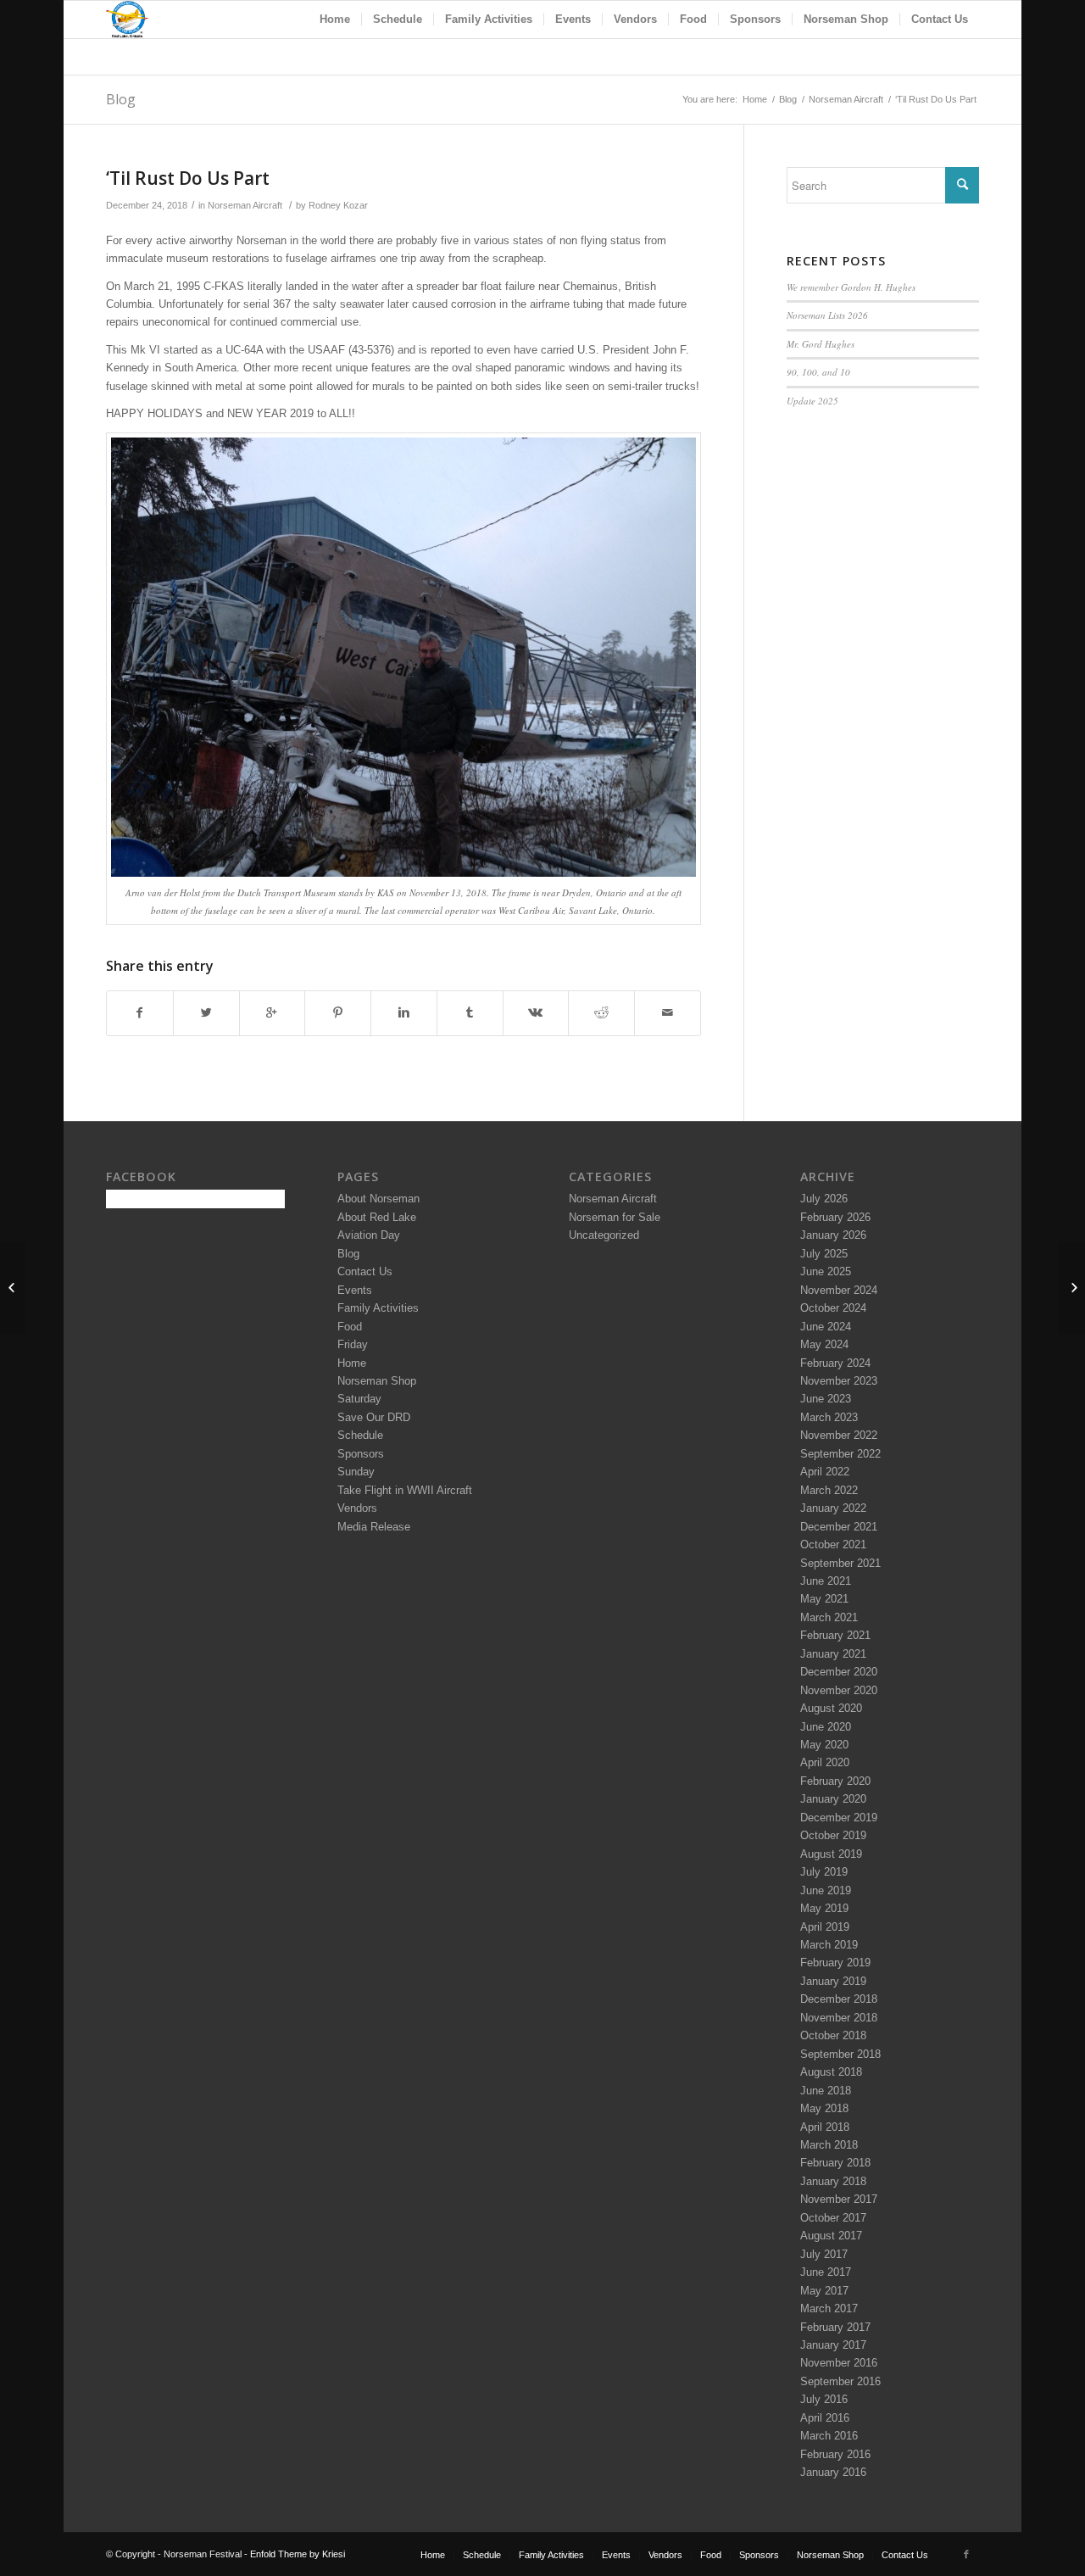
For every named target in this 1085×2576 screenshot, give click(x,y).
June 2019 (826, 1890)
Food (350, 1327)
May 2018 (824, 2108)
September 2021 (840, 1563)
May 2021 (824, 1599)
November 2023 (839, 1381)
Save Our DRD (374, 1417)
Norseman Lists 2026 (827, 315)
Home (755, 99)
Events (355, 1290)
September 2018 (840, 2054)
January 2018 (833, 2181)
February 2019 (835, 1963)
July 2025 (824, 1254)
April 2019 (825, 1927)
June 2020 (826, 1727)
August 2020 (831, 1708)
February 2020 (835, 1781)
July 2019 (824, 1872)
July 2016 (824, 2399)
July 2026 (824, 1199)
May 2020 (824, 1745)
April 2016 (825, 2418)
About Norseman (378, 1199)
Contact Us (365, 1271)
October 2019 (833, 1835)
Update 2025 (812, 401)
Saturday (359, 1399)
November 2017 (839, 2199)
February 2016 (835, 2454)
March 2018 (829, 2145)
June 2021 (826, 1581)
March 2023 (829, 1417)
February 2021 (835, 1635)
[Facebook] (966, 2554)
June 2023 (826, 1399)
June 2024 (826, 1327)
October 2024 (833, 1308)
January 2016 (833, 2472)
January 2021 (833, 1654)
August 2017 (831, 2236)
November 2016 (839, 2363)
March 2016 (829, 2436)
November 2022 (839, 1435)
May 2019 (824, 1908)
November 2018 (839, 2018)
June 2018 (826, 2091)
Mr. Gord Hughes (821, 344)
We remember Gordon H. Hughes (851, 287)
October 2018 (833, 2035)
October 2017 (833, 2218)
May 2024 (824, 1344)
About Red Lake (377, 1217)
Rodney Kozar (338, 205)
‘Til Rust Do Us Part (188, 178)
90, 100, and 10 (818, 372)
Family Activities (378, 1308)
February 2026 (835, 1217)
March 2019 (829, 1945)
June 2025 (826, 1271)
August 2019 (831, 1854)
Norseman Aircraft (846, 99)
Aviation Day (369, 1235)
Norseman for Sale (615, 1217)
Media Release (374, 1527)
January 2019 (833, 1981)
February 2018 (835, 2163)
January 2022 (833, 1508)
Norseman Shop (377, 1381)
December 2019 (839, 1818)
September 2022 (840, 1454)
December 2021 (839, 1527)
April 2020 (825, 1762)
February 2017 (835, 2327)
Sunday (356, 1472)
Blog (121, 99)
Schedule (360, 1435)
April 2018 (825, 2127)
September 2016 (840, 2381)
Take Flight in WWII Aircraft (405, 1490)
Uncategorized (604, 1235)
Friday (353, 1344)
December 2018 (839, 1999)
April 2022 (825, 1472)
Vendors (357, 1508)
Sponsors (361, 1454)
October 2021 (833, 1544)
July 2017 (824, 2254)
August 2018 (831, 2072)
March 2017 (829, 2308)
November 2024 (839, 1290)
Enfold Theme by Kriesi (298, 2554)
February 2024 (835, 1363)
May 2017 (824, 2291)
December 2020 (839, 1672)
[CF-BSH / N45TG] (13, 1288)
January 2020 (833, 1799)
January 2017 (833, 2345)
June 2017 (826, 2272)
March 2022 (829, 1490)
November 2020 (839, 1690)
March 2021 (829, 1617)
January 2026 (833, 1235)
